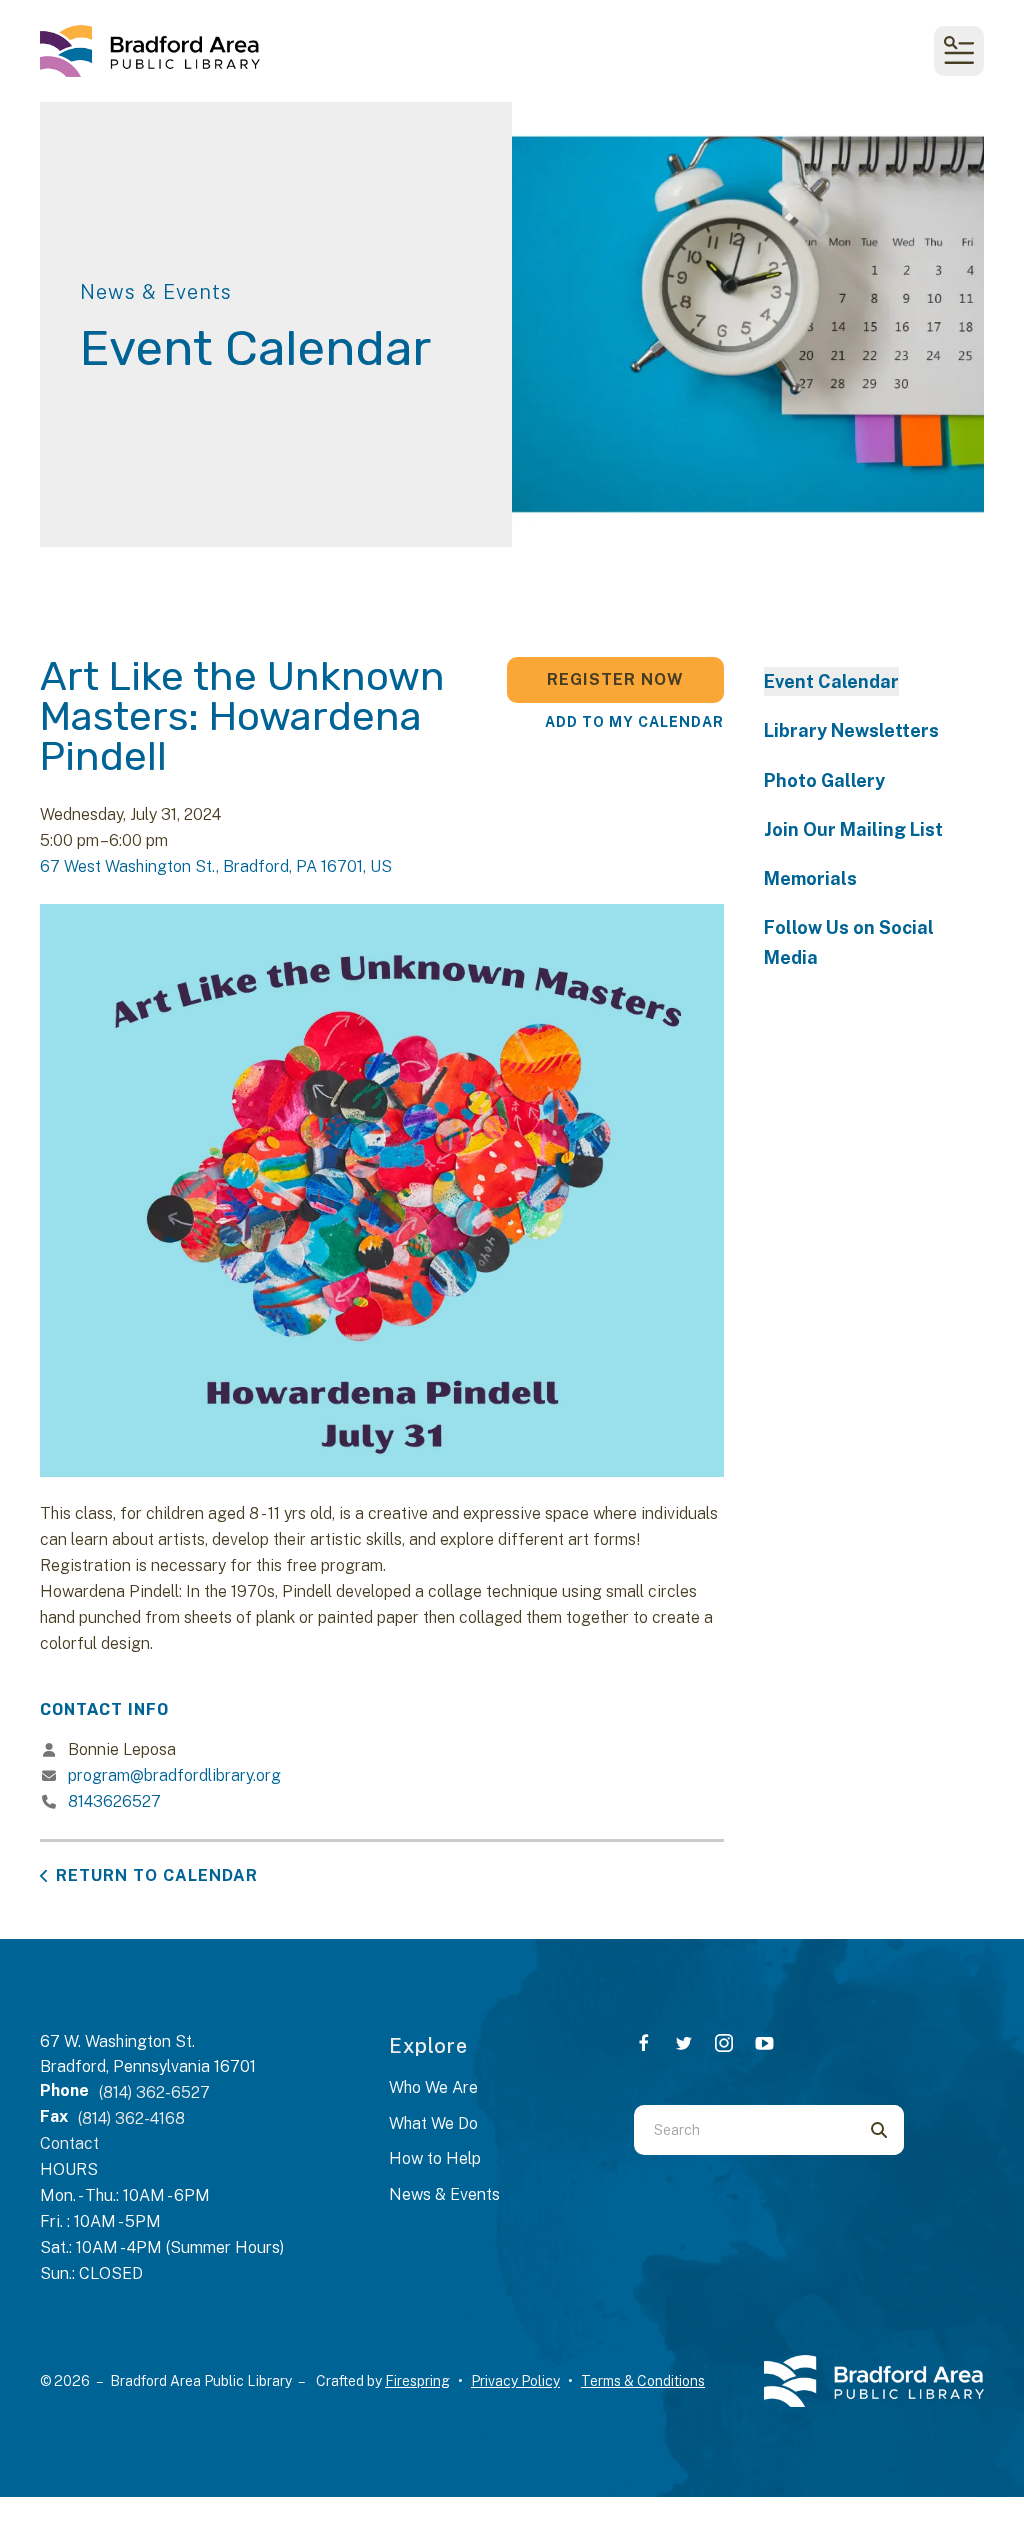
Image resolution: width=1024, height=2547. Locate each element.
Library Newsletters (851, 730)
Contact (69, 2143)
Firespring (417, 2381)
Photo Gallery (824, 780)
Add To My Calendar (634, 722)
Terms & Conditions (643, 2381)
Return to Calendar (157, 1875)
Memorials (810, 878)
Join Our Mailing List (853, 829)
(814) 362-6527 (154, 2092)
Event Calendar (831, 681)
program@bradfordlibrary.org (174, 1775)
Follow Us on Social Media (849, 942)
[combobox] (744, 2130)
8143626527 (114, 1801)
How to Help (435, 2158)
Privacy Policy (515, 2381)
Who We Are (433, 2087)
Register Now (615, 679)
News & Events (444, 2194)
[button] (959, 51)
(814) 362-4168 (131, 2118)
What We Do (433, 2123)
